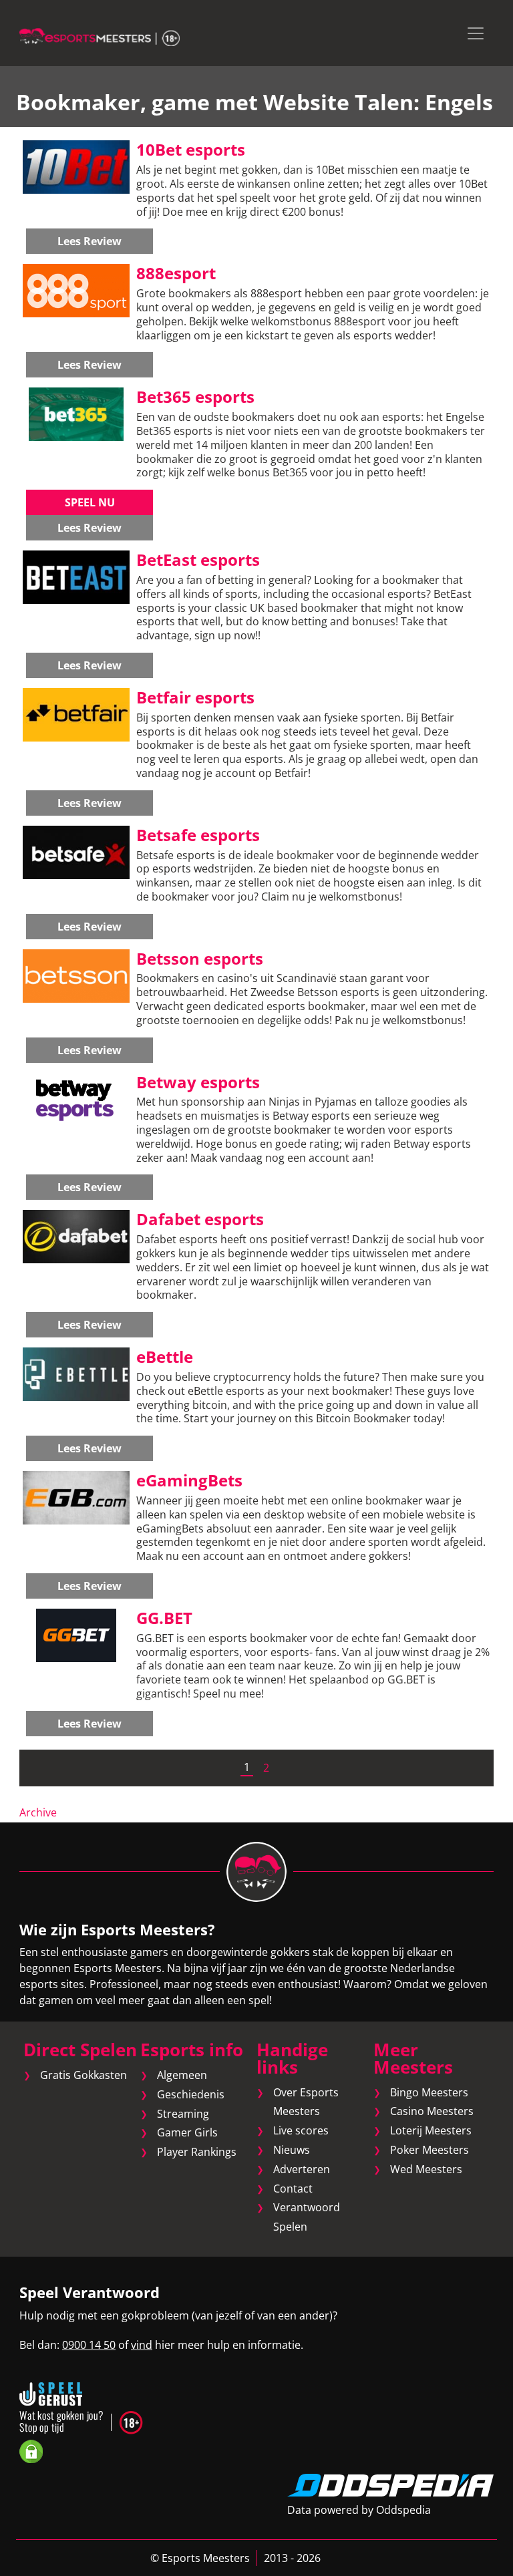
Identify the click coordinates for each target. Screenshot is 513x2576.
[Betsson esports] (76, 975)
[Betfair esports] (76, 713)
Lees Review (90, 241)
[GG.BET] (76, 1634)
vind (142, 2345)
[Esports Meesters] (100, 36)
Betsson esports (200, 958)
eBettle (165, 1356)
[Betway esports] (76, 1098)
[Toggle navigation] (476, 33)
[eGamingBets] (76, 1497)
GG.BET (164, 1618)
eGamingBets (189, 1480)
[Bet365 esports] (76, 414)
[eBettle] (76, 1374)
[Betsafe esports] (76, 851)
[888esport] (76, 290)
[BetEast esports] (76, 576)
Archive (38, 1812)
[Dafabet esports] (76, 1236)
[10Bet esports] (76, 166)
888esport (176, 273)
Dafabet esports (200, 1219)
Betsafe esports (198, 835)
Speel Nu (90, 502)
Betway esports (198, 1082)
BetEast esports (198, 559)
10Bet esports (191, 149)
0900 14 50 (89, 2345)
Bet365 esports (195, 396)
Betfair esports (195, 697)
